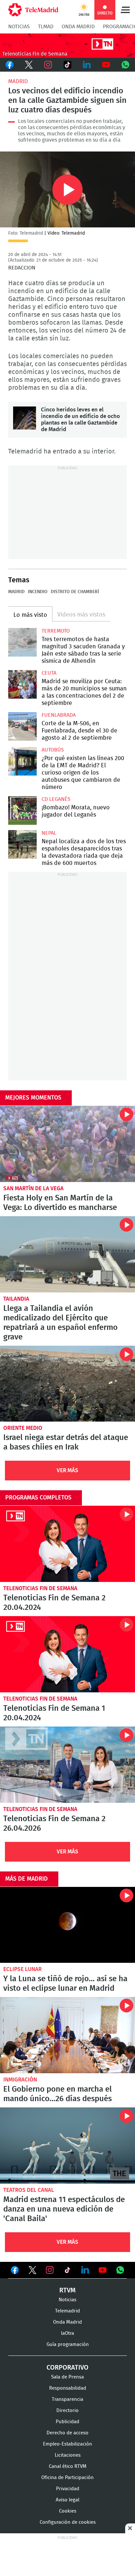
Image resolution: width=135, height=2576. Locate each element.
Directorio (67, 2411)
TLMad (46, 27)
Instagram (48, 65)
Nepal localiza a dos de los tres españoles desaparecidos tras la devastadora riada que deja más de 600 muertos (22, 844)
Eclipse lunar (22, 1969)
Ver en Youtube (103, 2270)
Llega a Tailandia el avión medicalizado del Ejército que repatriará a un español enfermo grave (67, 1254)
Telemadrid (67, 2311)
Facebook (10, 65)
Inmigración (20, 2080)
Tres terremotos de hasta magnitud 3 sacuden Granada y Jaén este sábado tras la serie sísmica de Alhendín (22, 642)
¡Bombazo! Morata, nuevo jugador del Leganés (22, 811)
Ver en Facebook (15, 2271)
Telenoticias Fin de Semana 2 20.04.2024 (67, 1544)
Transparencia (67, 2399)
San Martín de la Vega (33, 1188)
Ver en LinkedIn (85, 2270)
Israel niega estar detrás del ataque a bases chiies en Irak (67, 1384)
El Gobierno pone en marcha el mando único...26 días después (67, 2035)
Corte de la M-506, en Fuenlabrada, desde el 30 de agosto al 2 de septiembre (22, 726)
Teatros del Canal (29, 2190)
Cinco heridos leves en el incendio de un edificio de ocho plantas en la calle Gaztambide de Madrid (25, 418)
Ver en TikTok (67, 2271)
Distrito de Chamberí (75, 592)
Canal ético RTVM (68, 2466)
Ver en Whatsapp (120, 2270)
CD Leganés (56, 799)
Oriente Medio (23, 1428)
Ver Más (67, 1470)
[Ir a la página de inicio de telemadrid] (33, 10)
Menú (125, 10)
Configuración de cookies (68, 2522)
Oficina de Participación (67, 2478)
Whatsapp (125, 65)
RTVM (67, 2290)
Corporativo (67, 2368)
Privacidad (68, 2489)
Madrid (18, 81)
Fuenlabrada (59, 715)
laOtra (67, 2333)
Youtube (106, 65)
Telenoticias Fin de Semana (40, 1588)
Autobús (53, 750)
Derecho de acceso (67, 2433)
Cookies (68, 2511)
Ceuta (49, 673)
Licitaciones (68, 2455)
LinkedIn (87, 65)
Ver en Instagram (50, 2270)
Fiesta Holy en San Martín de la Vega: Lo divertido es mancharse (67, 1144)
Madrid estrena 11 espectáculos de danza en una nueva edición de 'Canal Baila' (67, 2146)
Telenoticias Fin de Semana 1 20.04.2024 (67, 1654)
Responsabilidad (68, 2388)
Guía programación (68, 2344)
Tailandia (16, 1299)
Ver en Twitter (32, 2271)
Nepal (49, 833)
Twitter (29, 65)
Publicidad (67, 2422)
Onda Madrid (78, 27)
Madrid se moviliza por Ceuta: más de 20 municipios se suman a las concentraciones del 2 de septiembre (22, 684)
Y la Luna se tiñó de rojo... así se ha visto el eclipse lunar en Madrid (67, 1925)
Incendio (38, 592)
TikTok (68, 65)
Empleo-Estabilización (67, 2444)
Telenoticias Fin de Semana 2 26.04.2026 (67, 1765)
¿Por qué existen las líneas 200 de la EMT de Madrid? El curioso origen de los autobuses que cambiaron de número (22, 761)
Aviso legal (67, 2500)
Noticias (19, 27)
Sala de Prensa (67, 2377)
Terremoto (56, 631)
